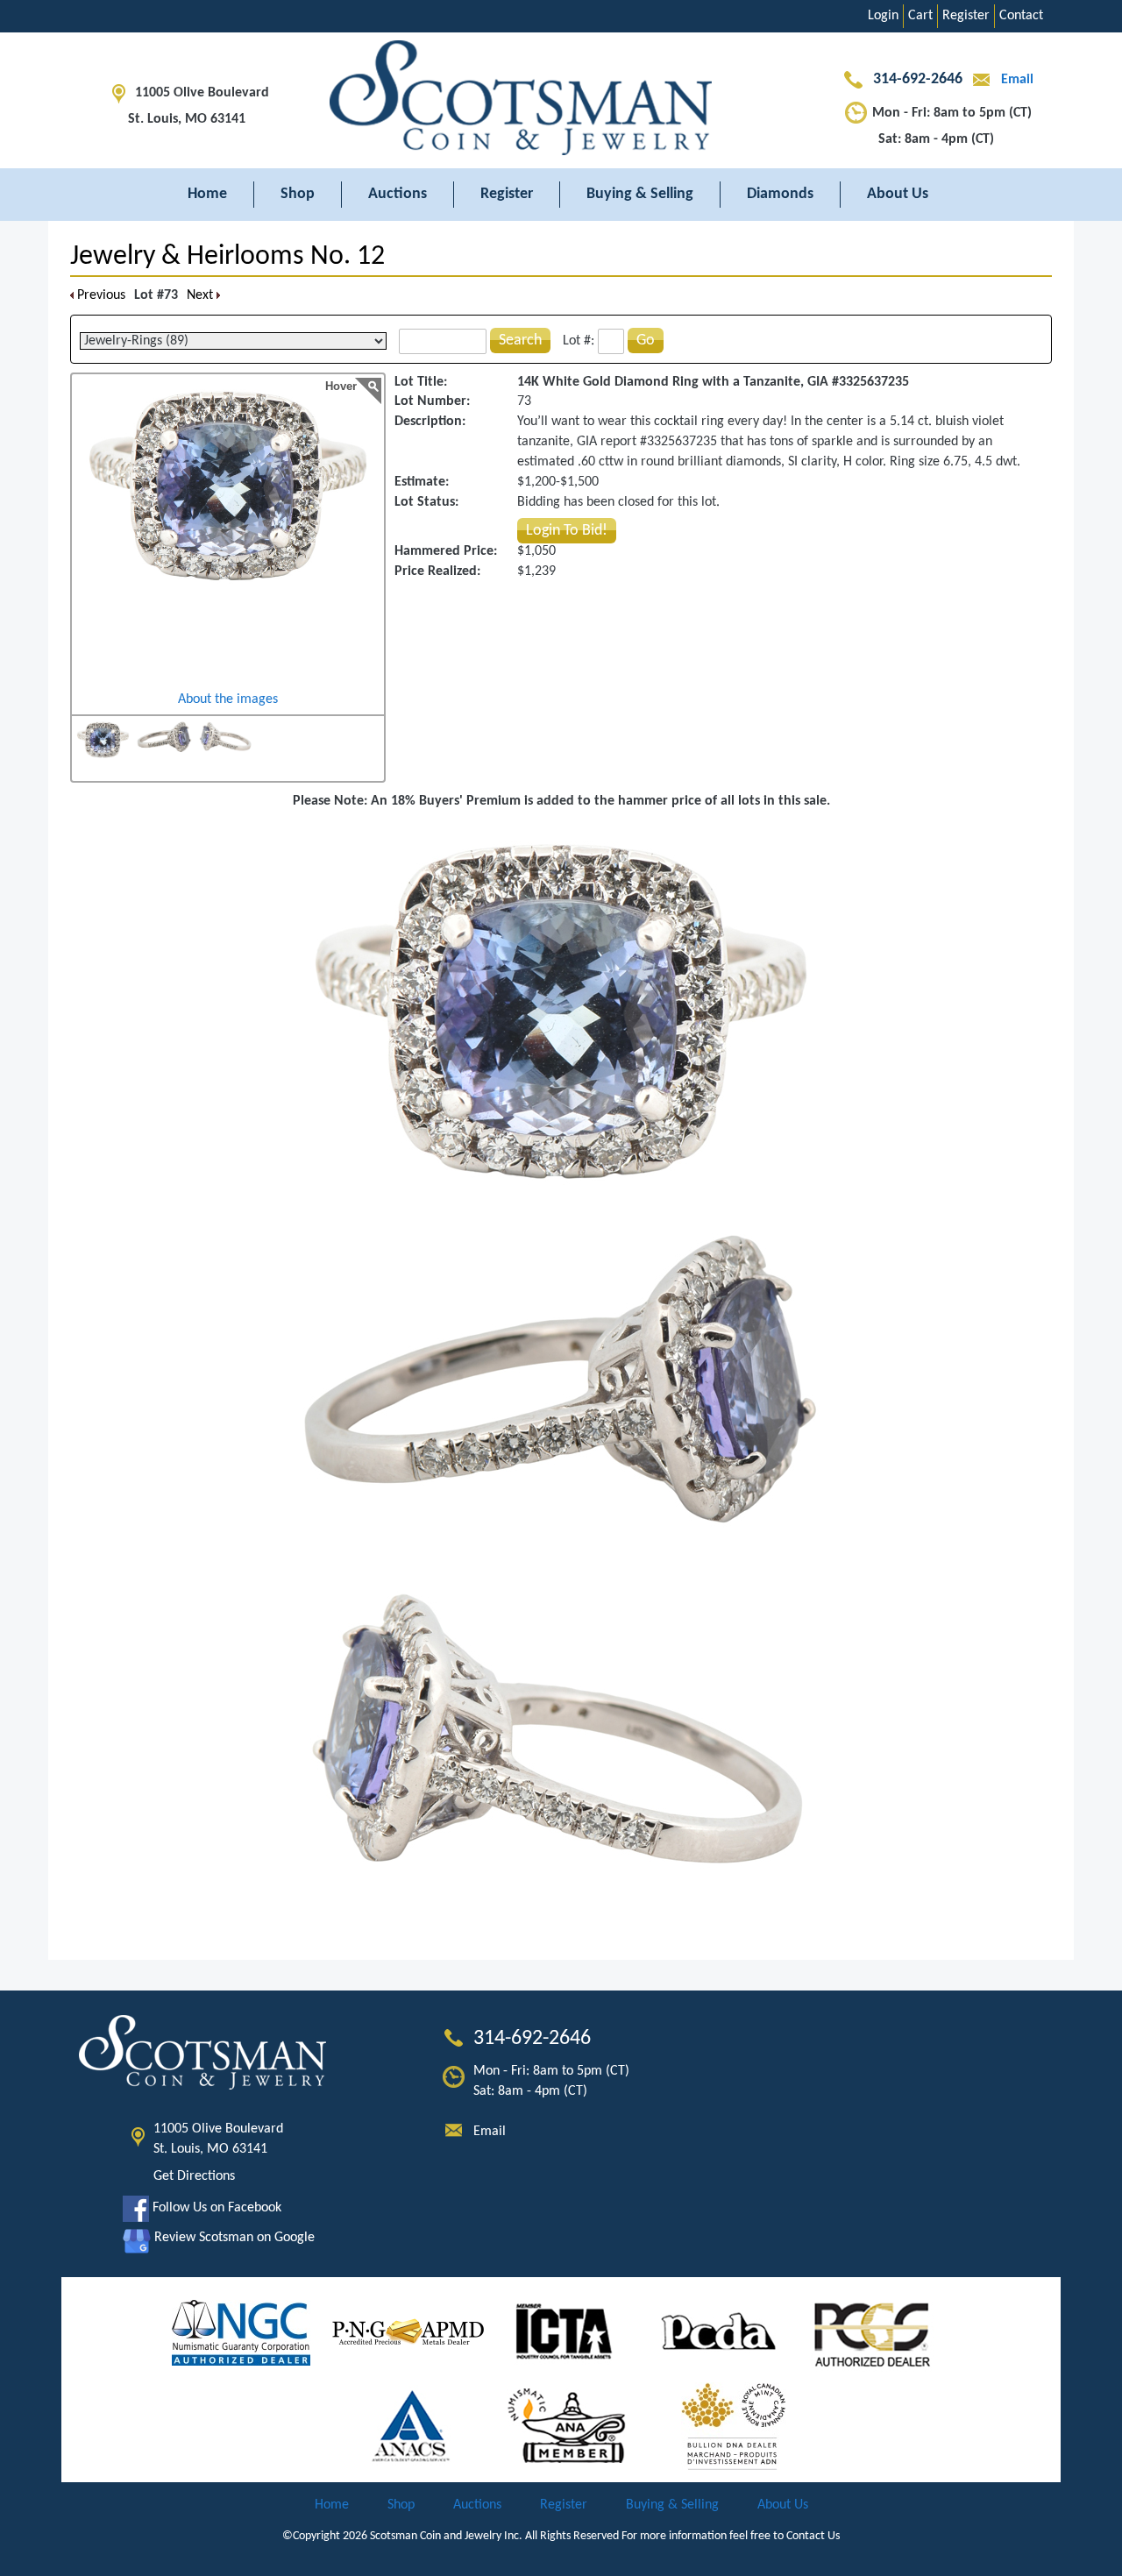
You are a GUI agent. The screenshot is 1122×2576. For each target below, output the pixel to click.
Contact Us (813, 2536)
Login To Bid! (567, 531)
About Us (898, 194)
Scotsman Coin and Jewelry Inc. (446, 2536)
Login (883, 16)
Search (520, 341)
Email (1015, 80)
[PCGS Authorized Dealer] (874, 2332)
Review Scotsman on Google (233, 2238)
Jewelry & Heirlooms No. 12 (227, 257)
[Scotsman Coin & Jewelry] (561, 100)
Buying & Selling (640, 194)
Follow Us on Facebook (215, 2208)
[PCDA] (719, 2332)
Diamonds (780, 194)
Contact (1021, 16)
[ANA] (567, 2426)
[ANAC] (412, 2426)
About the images (228, 699)
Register (966, 16)
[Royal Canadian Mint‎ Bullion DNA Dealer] (734, 2426)
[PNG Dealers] (408, 2332)
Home (207, 194)
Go (646, 341)
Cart (920, 16)
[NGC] (241, 2332)
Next (202, 295)
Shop (298, 194)
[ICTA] (564, 2332)
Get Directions (194, 2176)
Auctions (398, 194)
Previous (99, 295)
